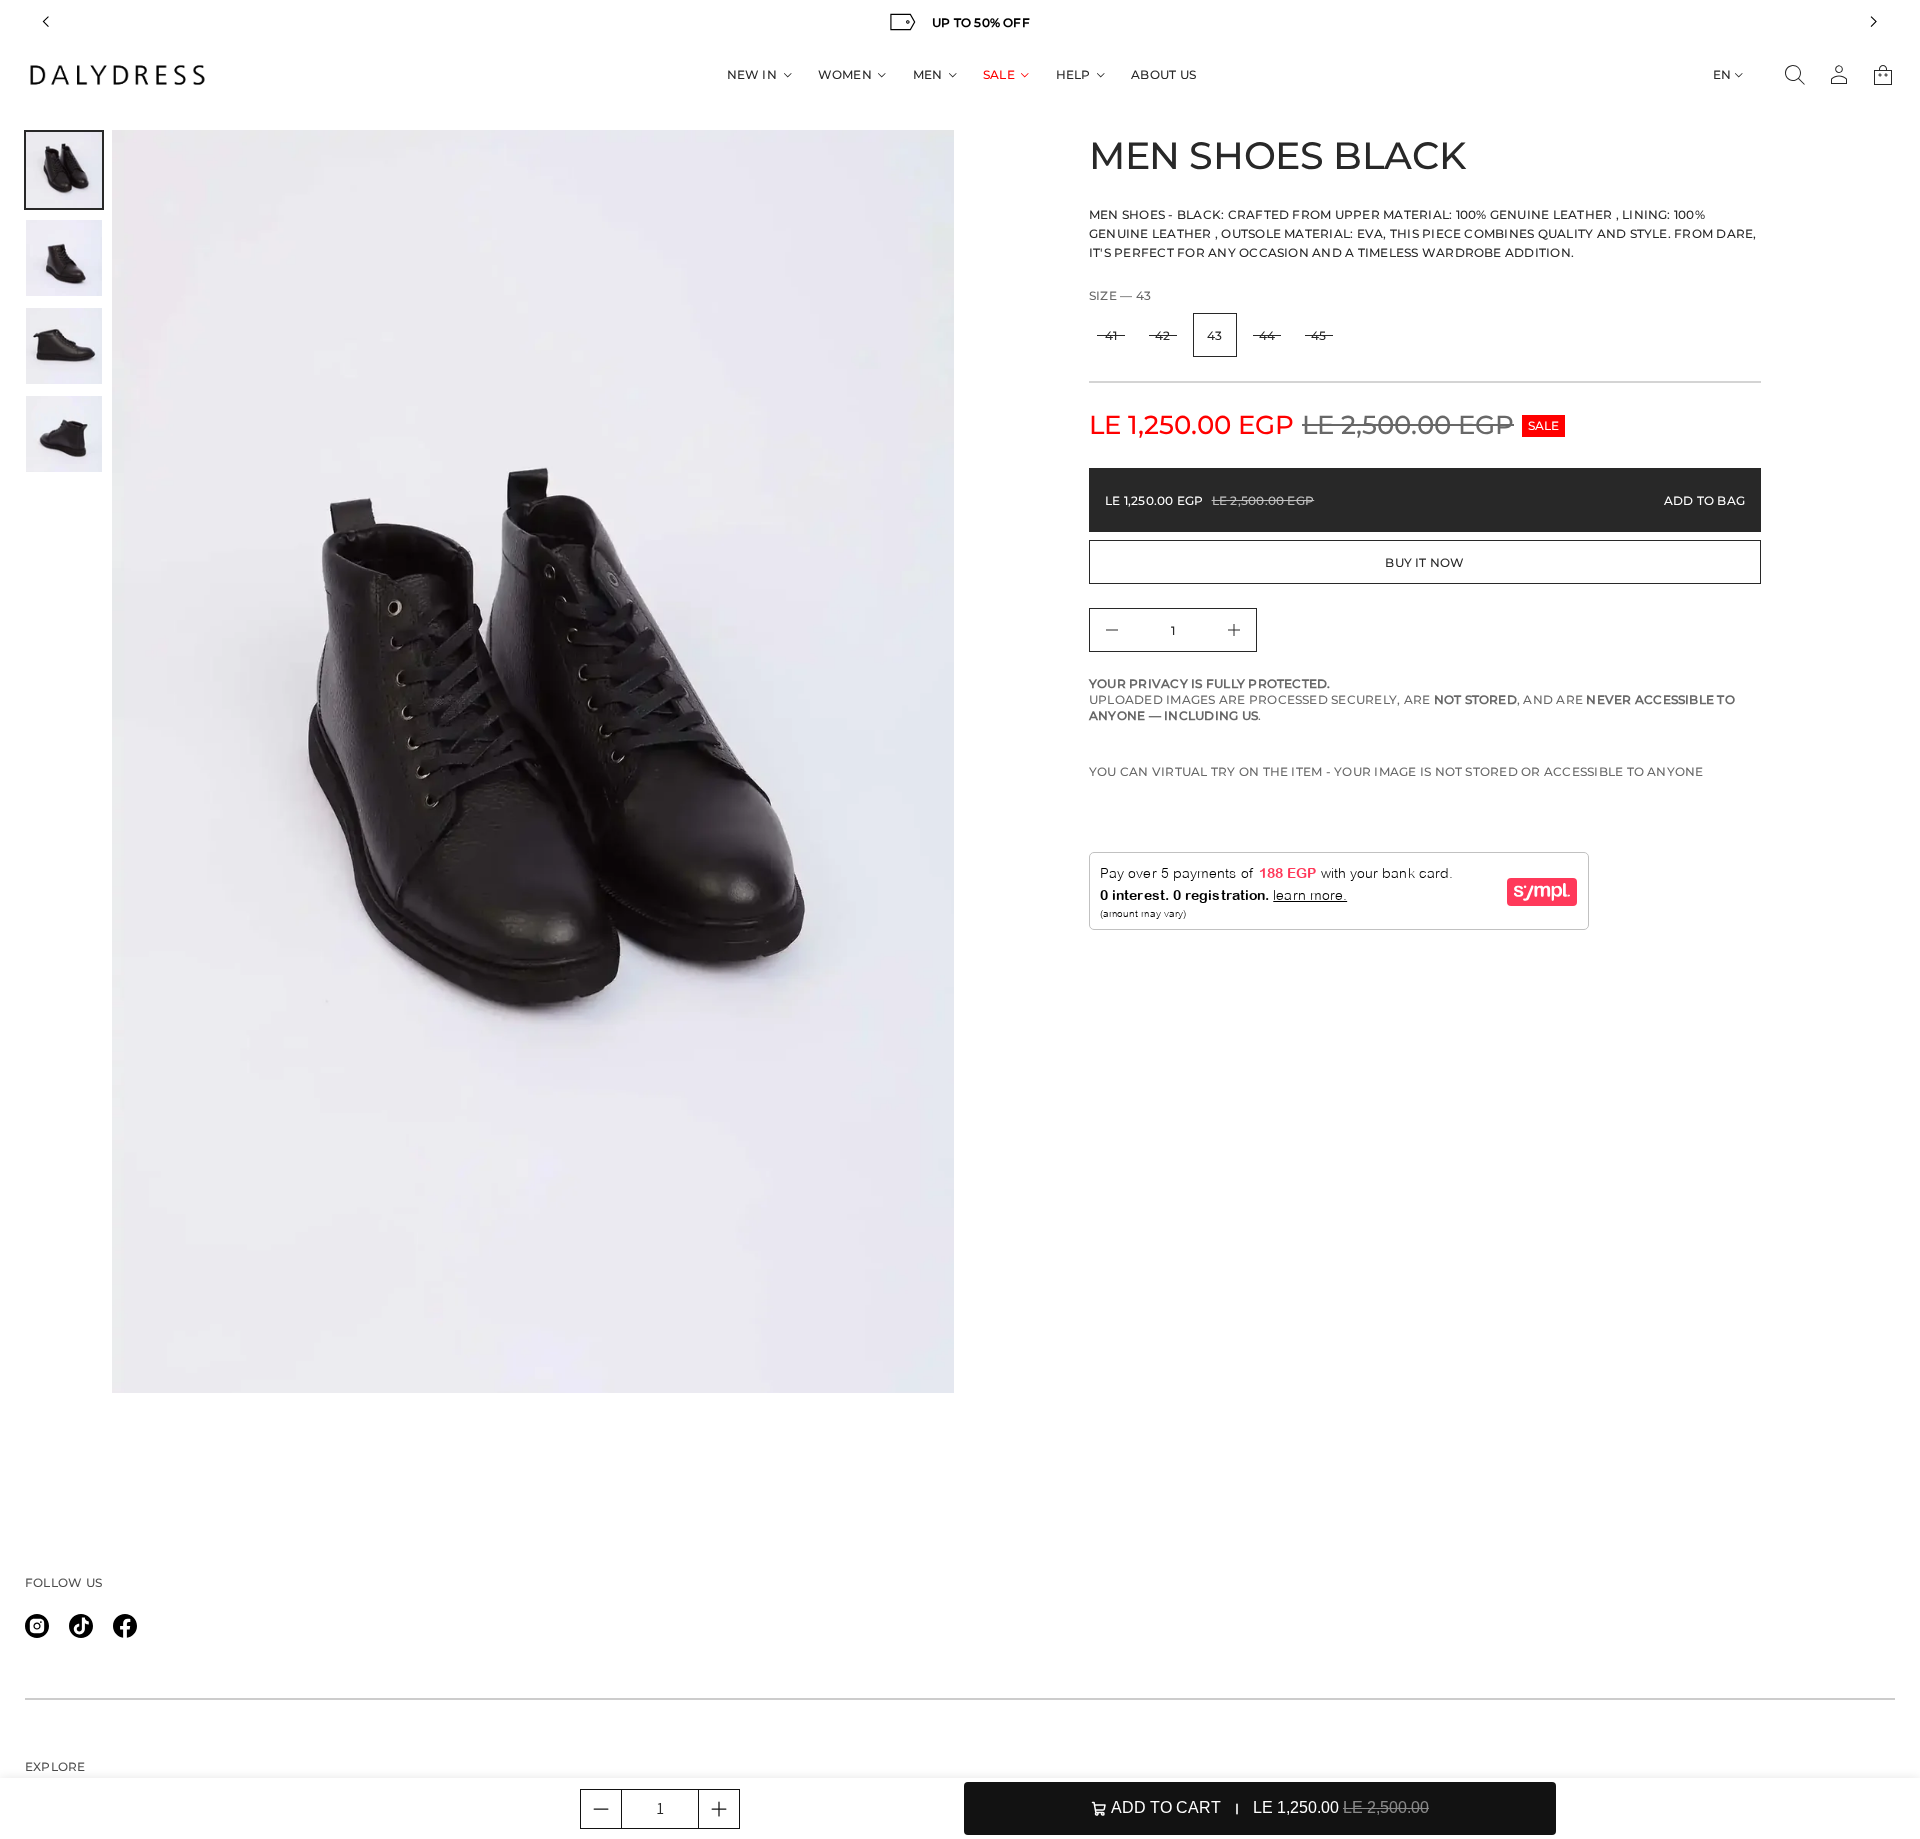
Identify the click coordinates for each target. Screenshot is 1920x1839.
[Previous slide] (46, 22)
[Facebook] (125, 1626)
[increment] (719, 1809)
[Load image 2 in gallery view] (64, 258)
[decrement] (601, 1809)
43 (1214, 335)
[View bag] (1883, 75)
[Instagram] (37, 1626)
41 (1111, 335)
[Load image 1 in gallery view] (64, 170)
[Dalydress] (117, 75)
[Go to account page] (1839, 75)
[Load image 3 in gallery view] (64, 346)
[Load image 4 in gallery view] (64, 434)
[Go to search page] (1795, 75)
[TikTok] (81, 1626)
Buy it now (1424, 562)
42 (1162, 335)
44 (1267, 335)
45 (1318, 335)
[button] (1795, 75)
